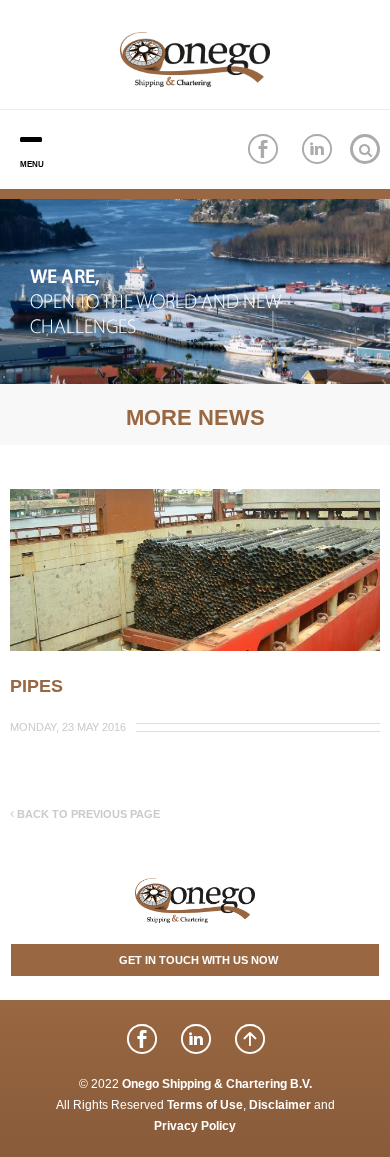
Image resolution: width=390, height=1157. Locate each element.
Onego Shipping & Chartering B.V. (217, 1084)
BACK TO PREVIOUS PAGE (87, 814)
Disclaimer (280, 1105)
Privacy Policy (195, 1126)
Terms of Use (205, 1105)
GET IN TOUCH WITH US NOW (198, 960)
